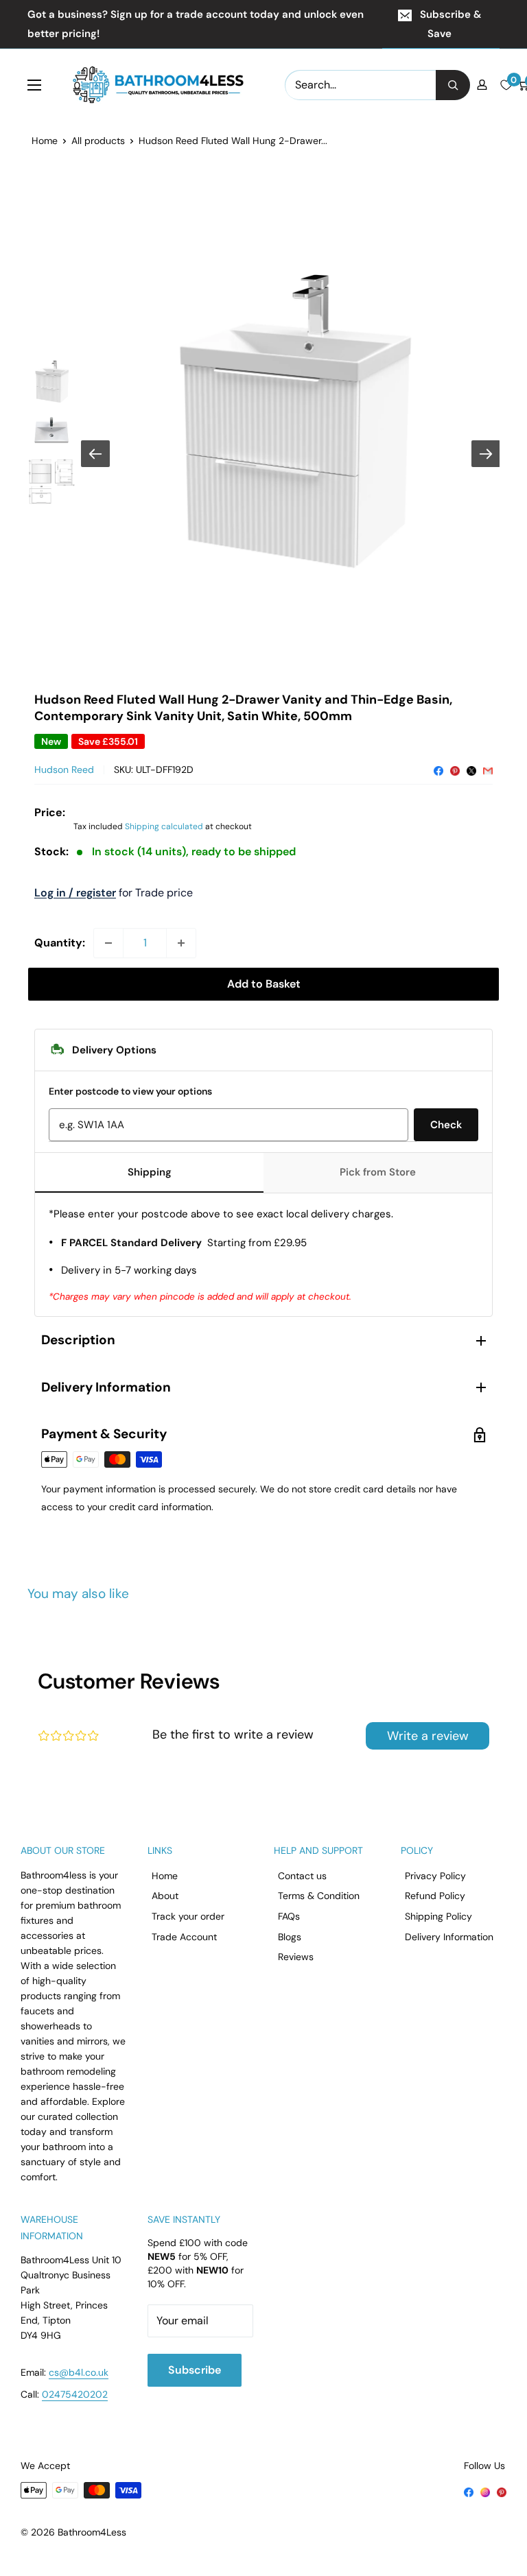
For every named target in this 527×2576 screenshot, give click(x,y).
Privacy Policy (435, 1876)
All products (98, 141)
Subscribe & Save (450, 24)
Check (446, 1125)
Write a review (428, 1736)
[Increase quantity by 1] (181, 943)
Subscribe (195, 2370)
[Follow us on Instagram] (485, 2491)
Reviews (296, 1957)
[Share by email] (488, 770)
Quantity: (60, 943)
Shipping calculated (164, 826)
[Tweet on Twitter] (471, 770)
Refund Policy (435, 1896)
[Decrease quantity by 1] (108, 943)
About (165, 1896)
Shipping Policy (438, 1916)
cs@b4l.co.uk (79, 2372)
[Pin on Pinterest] (455, 770)
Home (45, 141)
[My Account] (482, 85)
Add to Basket (264, 984)
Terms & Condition (319, 1896)
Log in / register (75, 893)
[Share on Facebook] (438, 770)
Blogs (290, 1937)
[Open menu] (34, 85)
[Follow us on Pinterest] (502, 2491)
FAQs (289, 1916)
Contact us (302, 1876)
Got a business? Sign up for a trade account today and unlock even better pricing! (196, 24)
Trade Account (184, 1937)
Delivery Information (449, 1937)
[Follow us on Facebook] (469, 2491)
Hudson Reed (64, 770)
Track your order (188, 1916)
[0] (506, 85)
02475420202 (75, 2394)
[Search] (453, 85)
